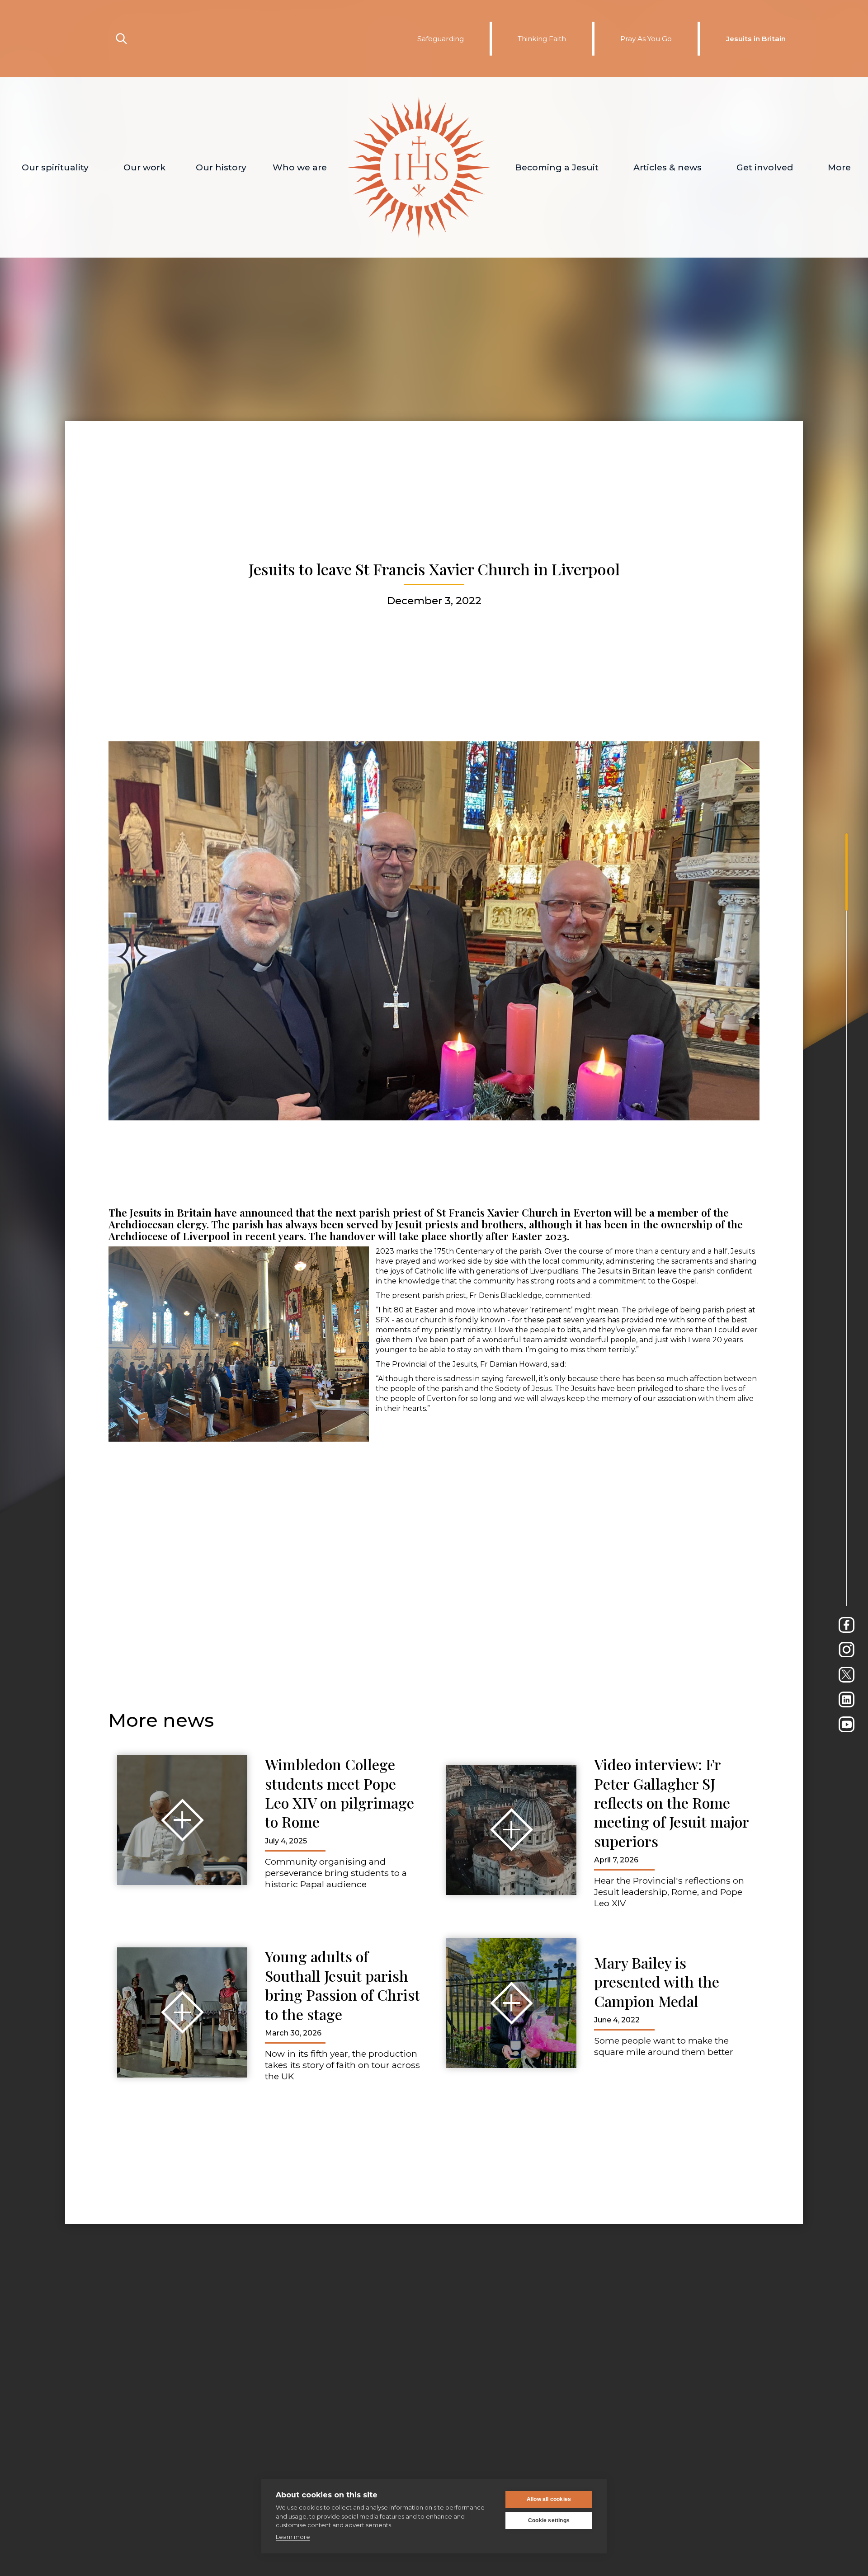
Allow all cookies (549, 2499)
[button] (55, 167)
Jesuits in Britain (756, 39)
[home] (419, 167)
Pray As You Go (646, 39)
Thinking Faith (542, 39)
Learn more (293, 2537)
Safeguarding (441, 39)
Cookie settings (549, 2520)
